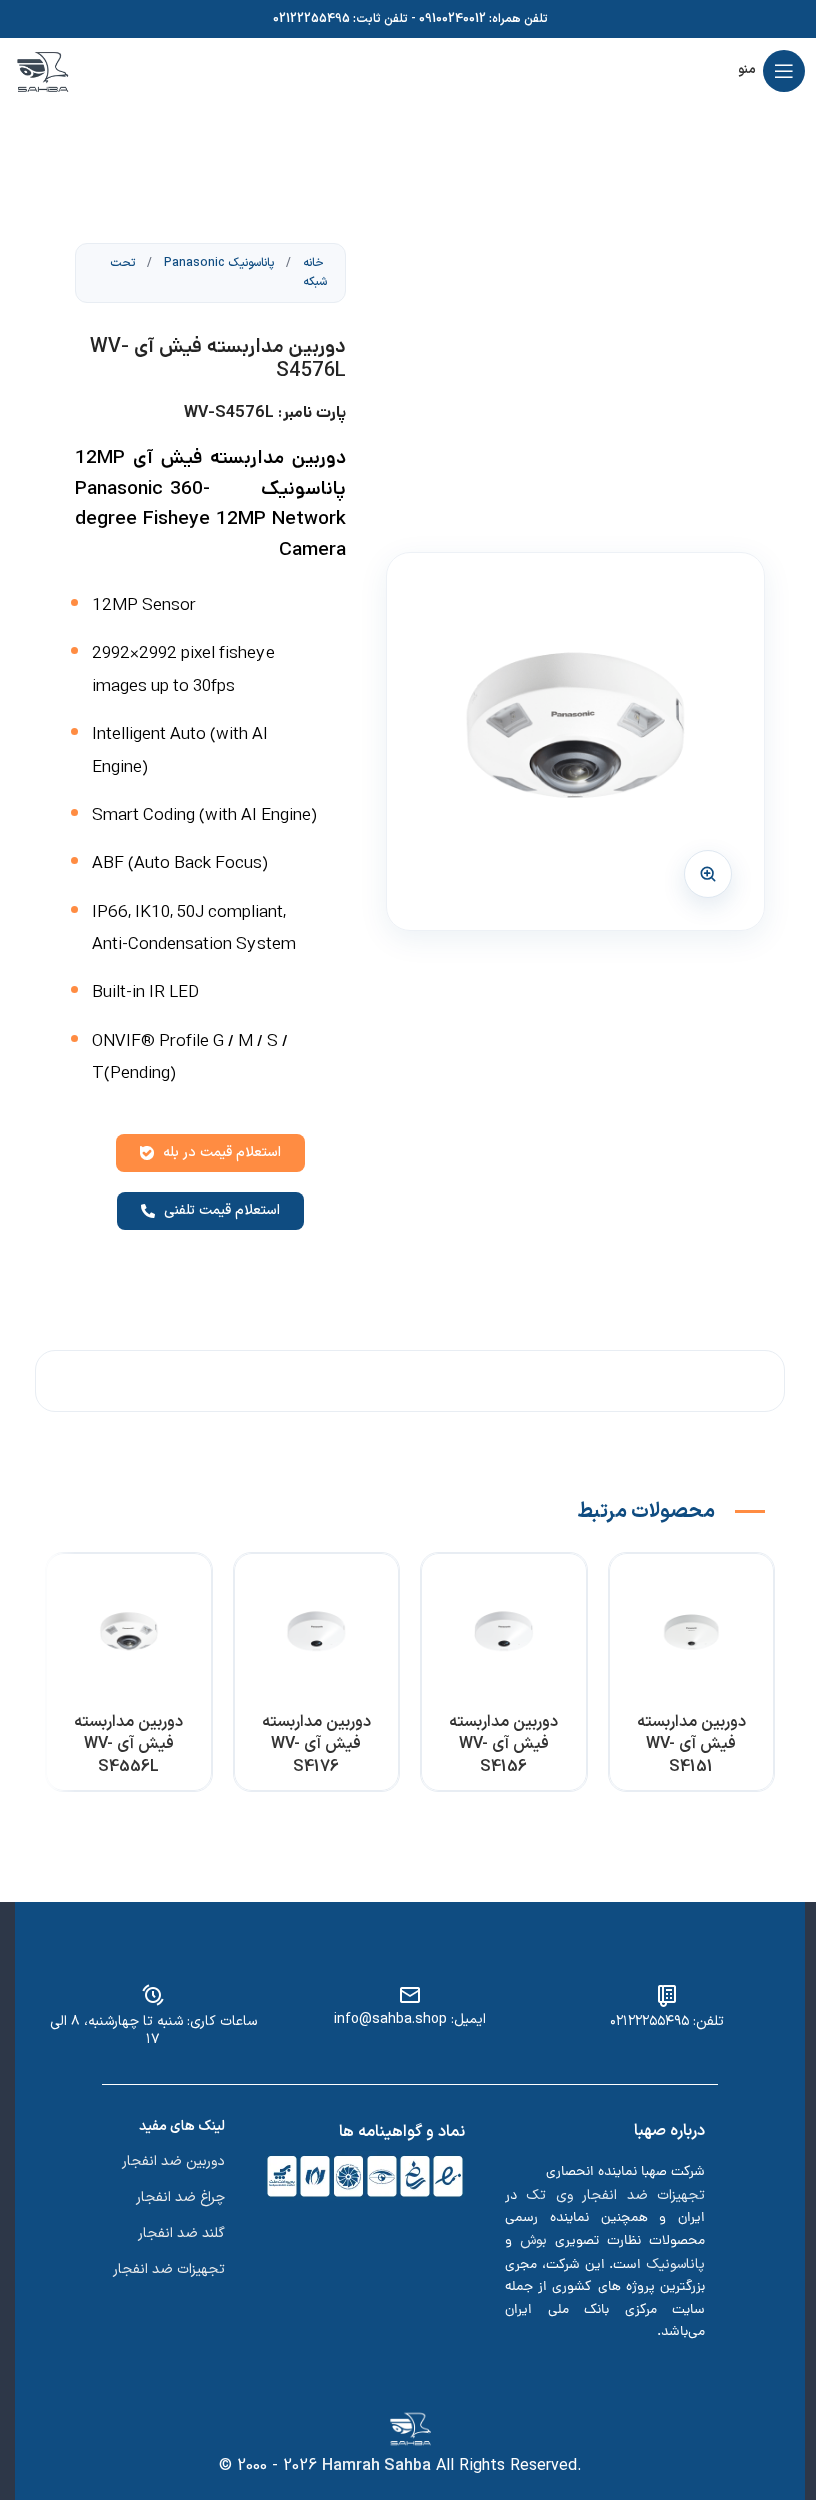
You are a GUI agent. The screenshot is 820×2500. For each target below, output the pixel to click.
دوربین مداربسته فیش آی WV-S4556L (128, 1744)
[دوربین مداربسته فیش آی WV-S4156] (504, 1636)
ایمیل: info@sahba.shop (410, 2019)
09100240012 (452, 19)
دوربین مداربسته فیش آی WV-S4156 (503, 1744)
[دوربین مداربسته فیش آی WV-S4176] (317, 1636)
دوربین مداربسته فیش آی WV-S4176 (316, 1744)
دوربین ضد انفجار (173, 2161)
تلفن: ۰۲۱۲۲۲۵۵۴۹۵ (667, 2021)
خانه (312, 263)
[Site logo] (42, 70)
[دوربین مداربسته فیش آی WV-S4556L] (129, 1636)
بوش (533, 2240)
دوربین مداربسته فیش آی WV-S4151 (691, 1744)
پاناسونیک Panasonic (217, 263)
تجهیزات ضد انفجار (169, 2269)
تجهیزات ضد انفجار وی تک (615, 2195)
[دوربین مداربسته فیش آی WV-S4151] (692, 1636)
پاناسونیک (675, 2264)
